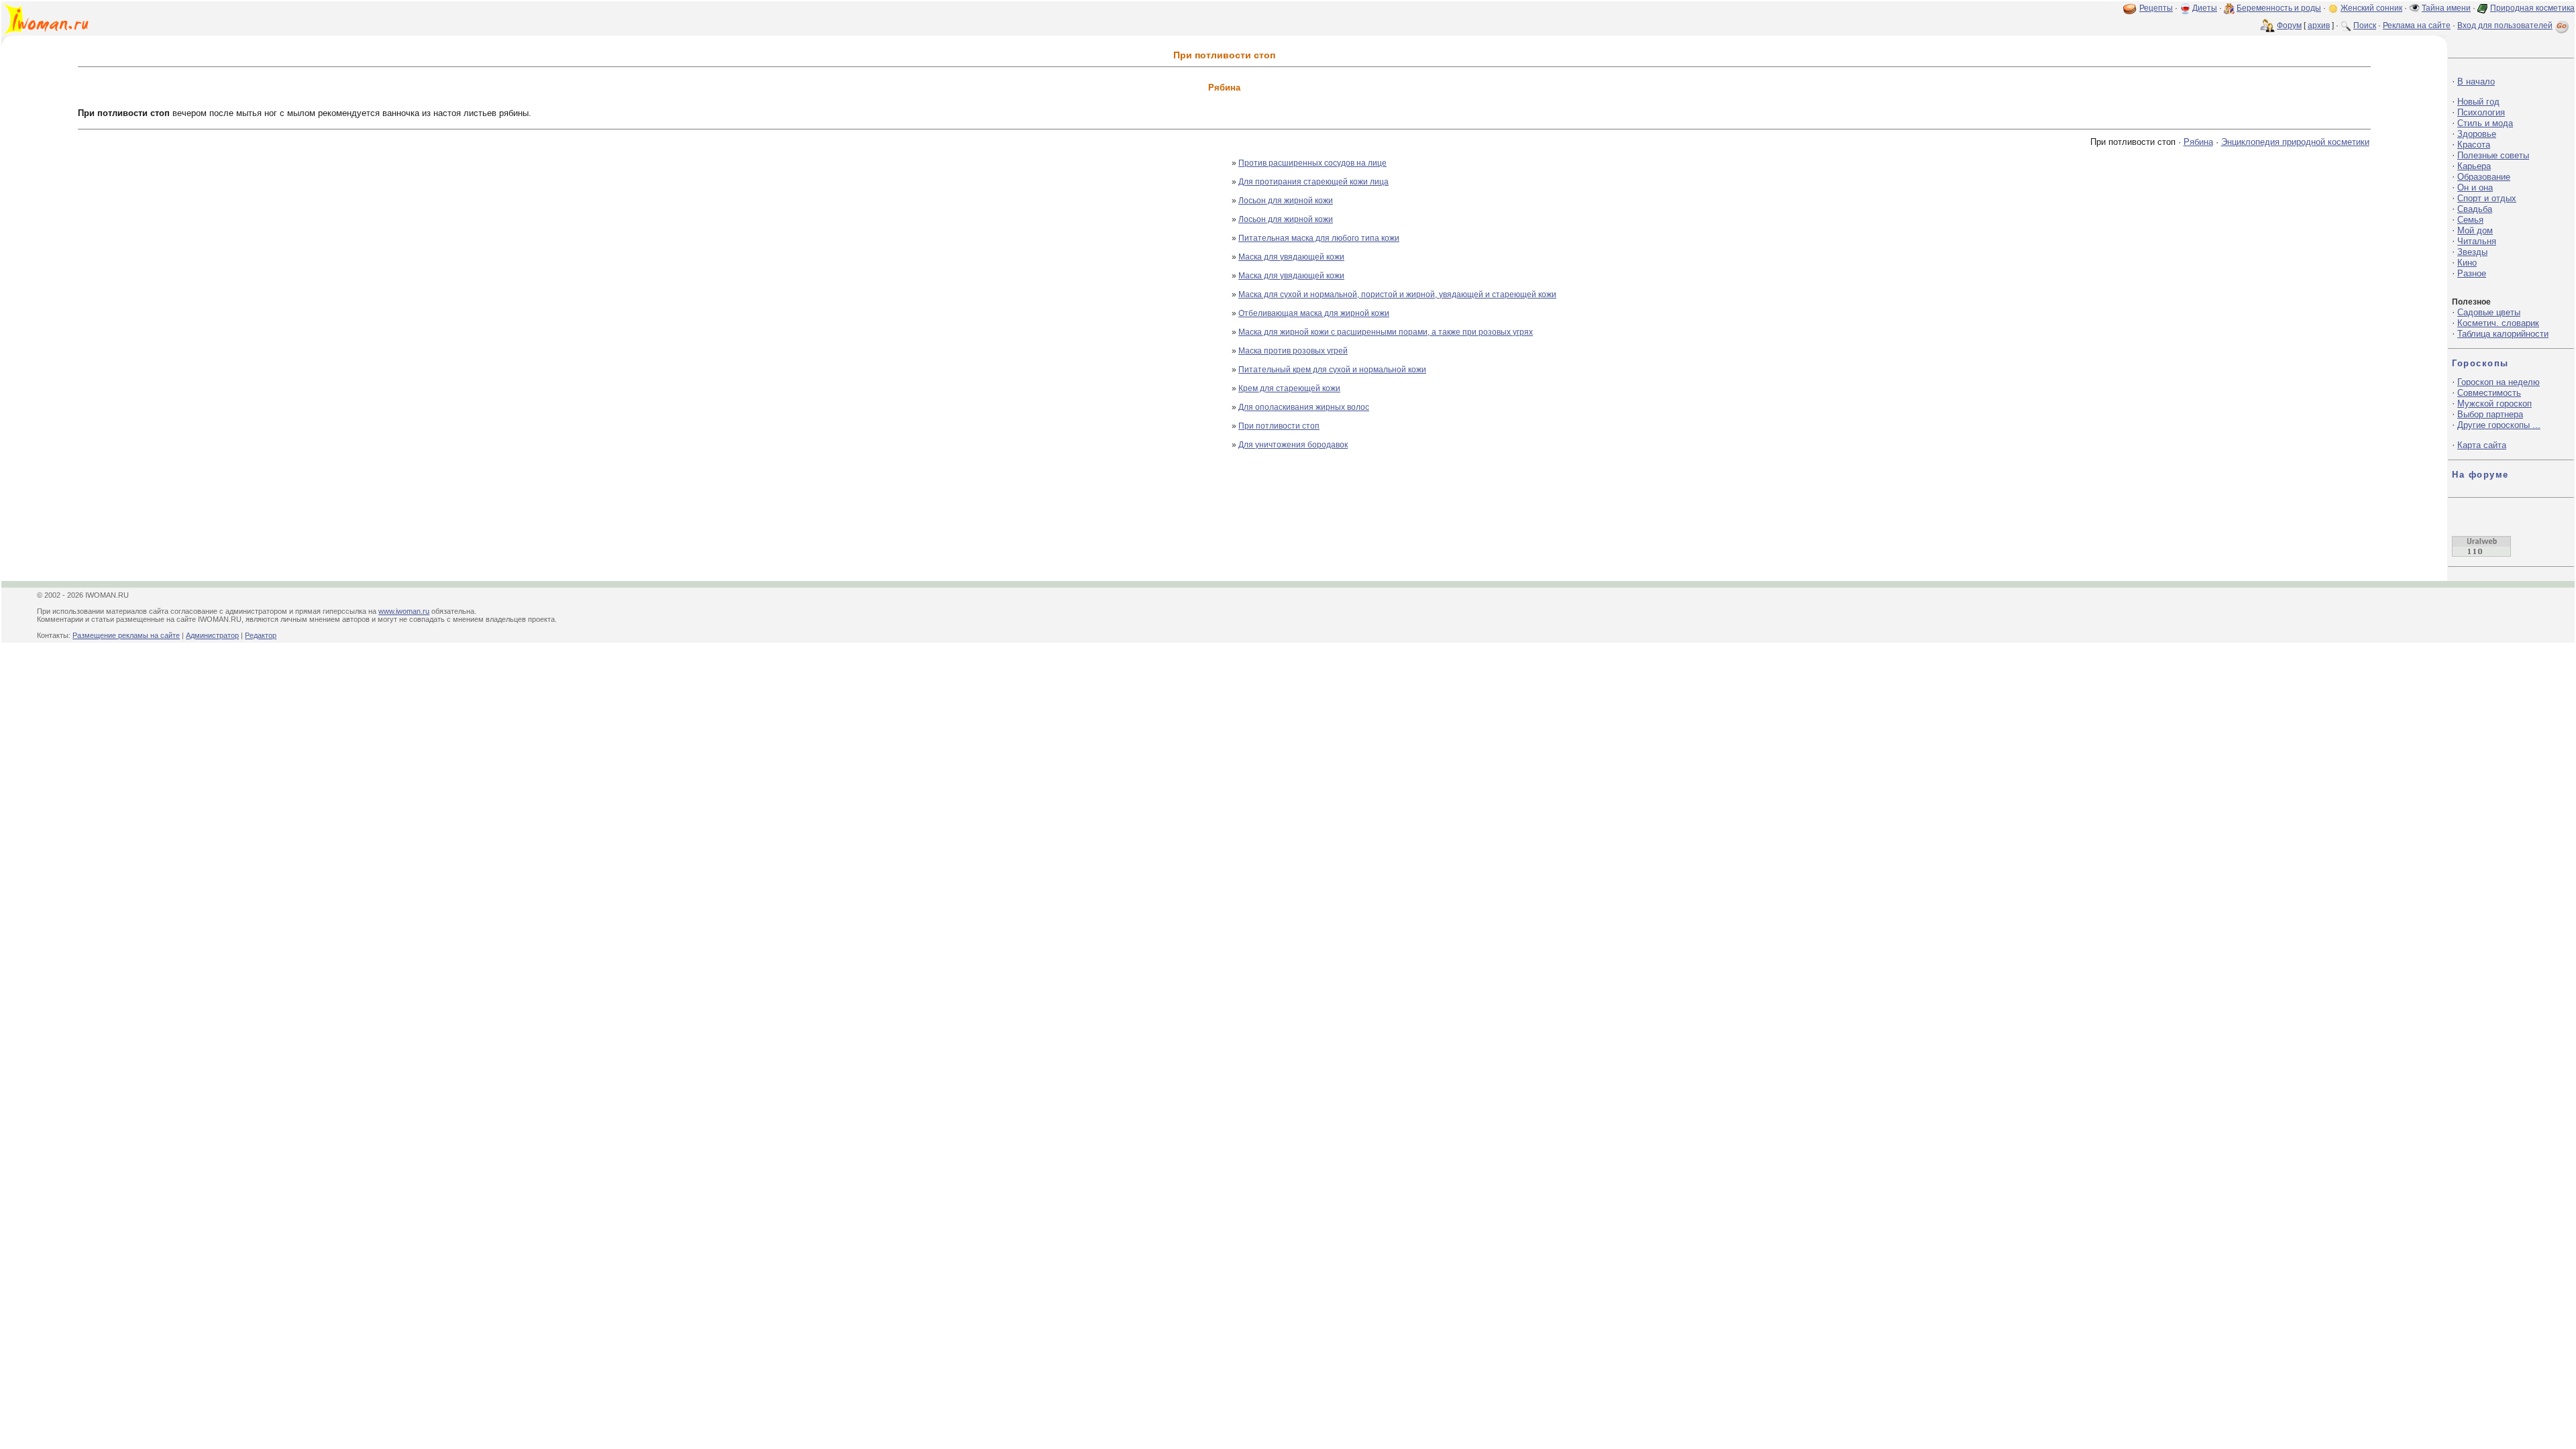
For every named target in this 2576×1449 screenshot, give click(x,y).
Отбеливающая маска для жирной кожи (1314, 313)
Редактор (261, 635)
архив (2319, 25)
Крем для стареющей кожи (1289, 388)
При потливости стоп (1279, 426)
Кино (2467, 263)
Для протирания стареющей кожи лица (1313, 182)
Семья (2470, 220)
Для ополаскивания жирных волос (1304, 407)
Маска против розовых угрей (1293, 351)
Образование (2484, 177)
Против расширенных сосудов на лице (1312, 163)
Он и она (2475, 187)
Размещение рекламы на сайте (126, 635)
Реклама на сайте (2417, 25)
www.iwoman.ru (404, 611)
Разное (2472, 273)
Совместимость (2489, 393)
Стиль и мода (2485, 123)
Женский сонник (2371, 8)
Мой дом (2475, 230)
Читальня (2477, 241)
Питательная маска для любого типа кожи (1319, 238)
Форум (2289, 25)
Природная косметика (2532, 8)
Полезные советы (2493, 155)
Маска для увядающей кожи (1291, 257)
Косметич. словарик (2498, 323)
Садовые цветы (2489, 312)
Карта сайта (2482, 445)
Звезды (2472, 252)
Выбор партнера (2490, 414)
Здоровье (2477, 134)
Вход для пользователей (2505, 25)
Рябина (2198, 142)
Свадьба (2475, 209)
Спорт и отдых (2487, 198)
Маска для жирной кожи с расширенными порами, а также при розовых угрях (1386, 332)
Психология (2481, 112)
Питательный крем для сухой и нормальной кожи (1332, 370)
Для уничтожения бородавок (1293, 445)
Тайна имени (2446, 8)
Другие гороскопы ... (2499, 425)
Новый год (2478, 102)
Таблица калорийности (2503, 334)
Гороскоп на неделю (2499, 382)
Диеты (2205, 8)
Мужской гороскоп (2494, 404)
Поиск (2365, 25)
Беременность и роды (2279, 8)
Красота (2474, 145)
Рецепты (2156, 8)
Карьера (2474, 166)
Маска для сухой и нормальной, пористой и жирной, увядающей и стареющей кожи (1397, 294)
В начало (2476, 82)
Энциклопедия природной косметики (2295, 142)
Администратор (212, 635)
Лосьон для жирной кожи (1286, 201)
